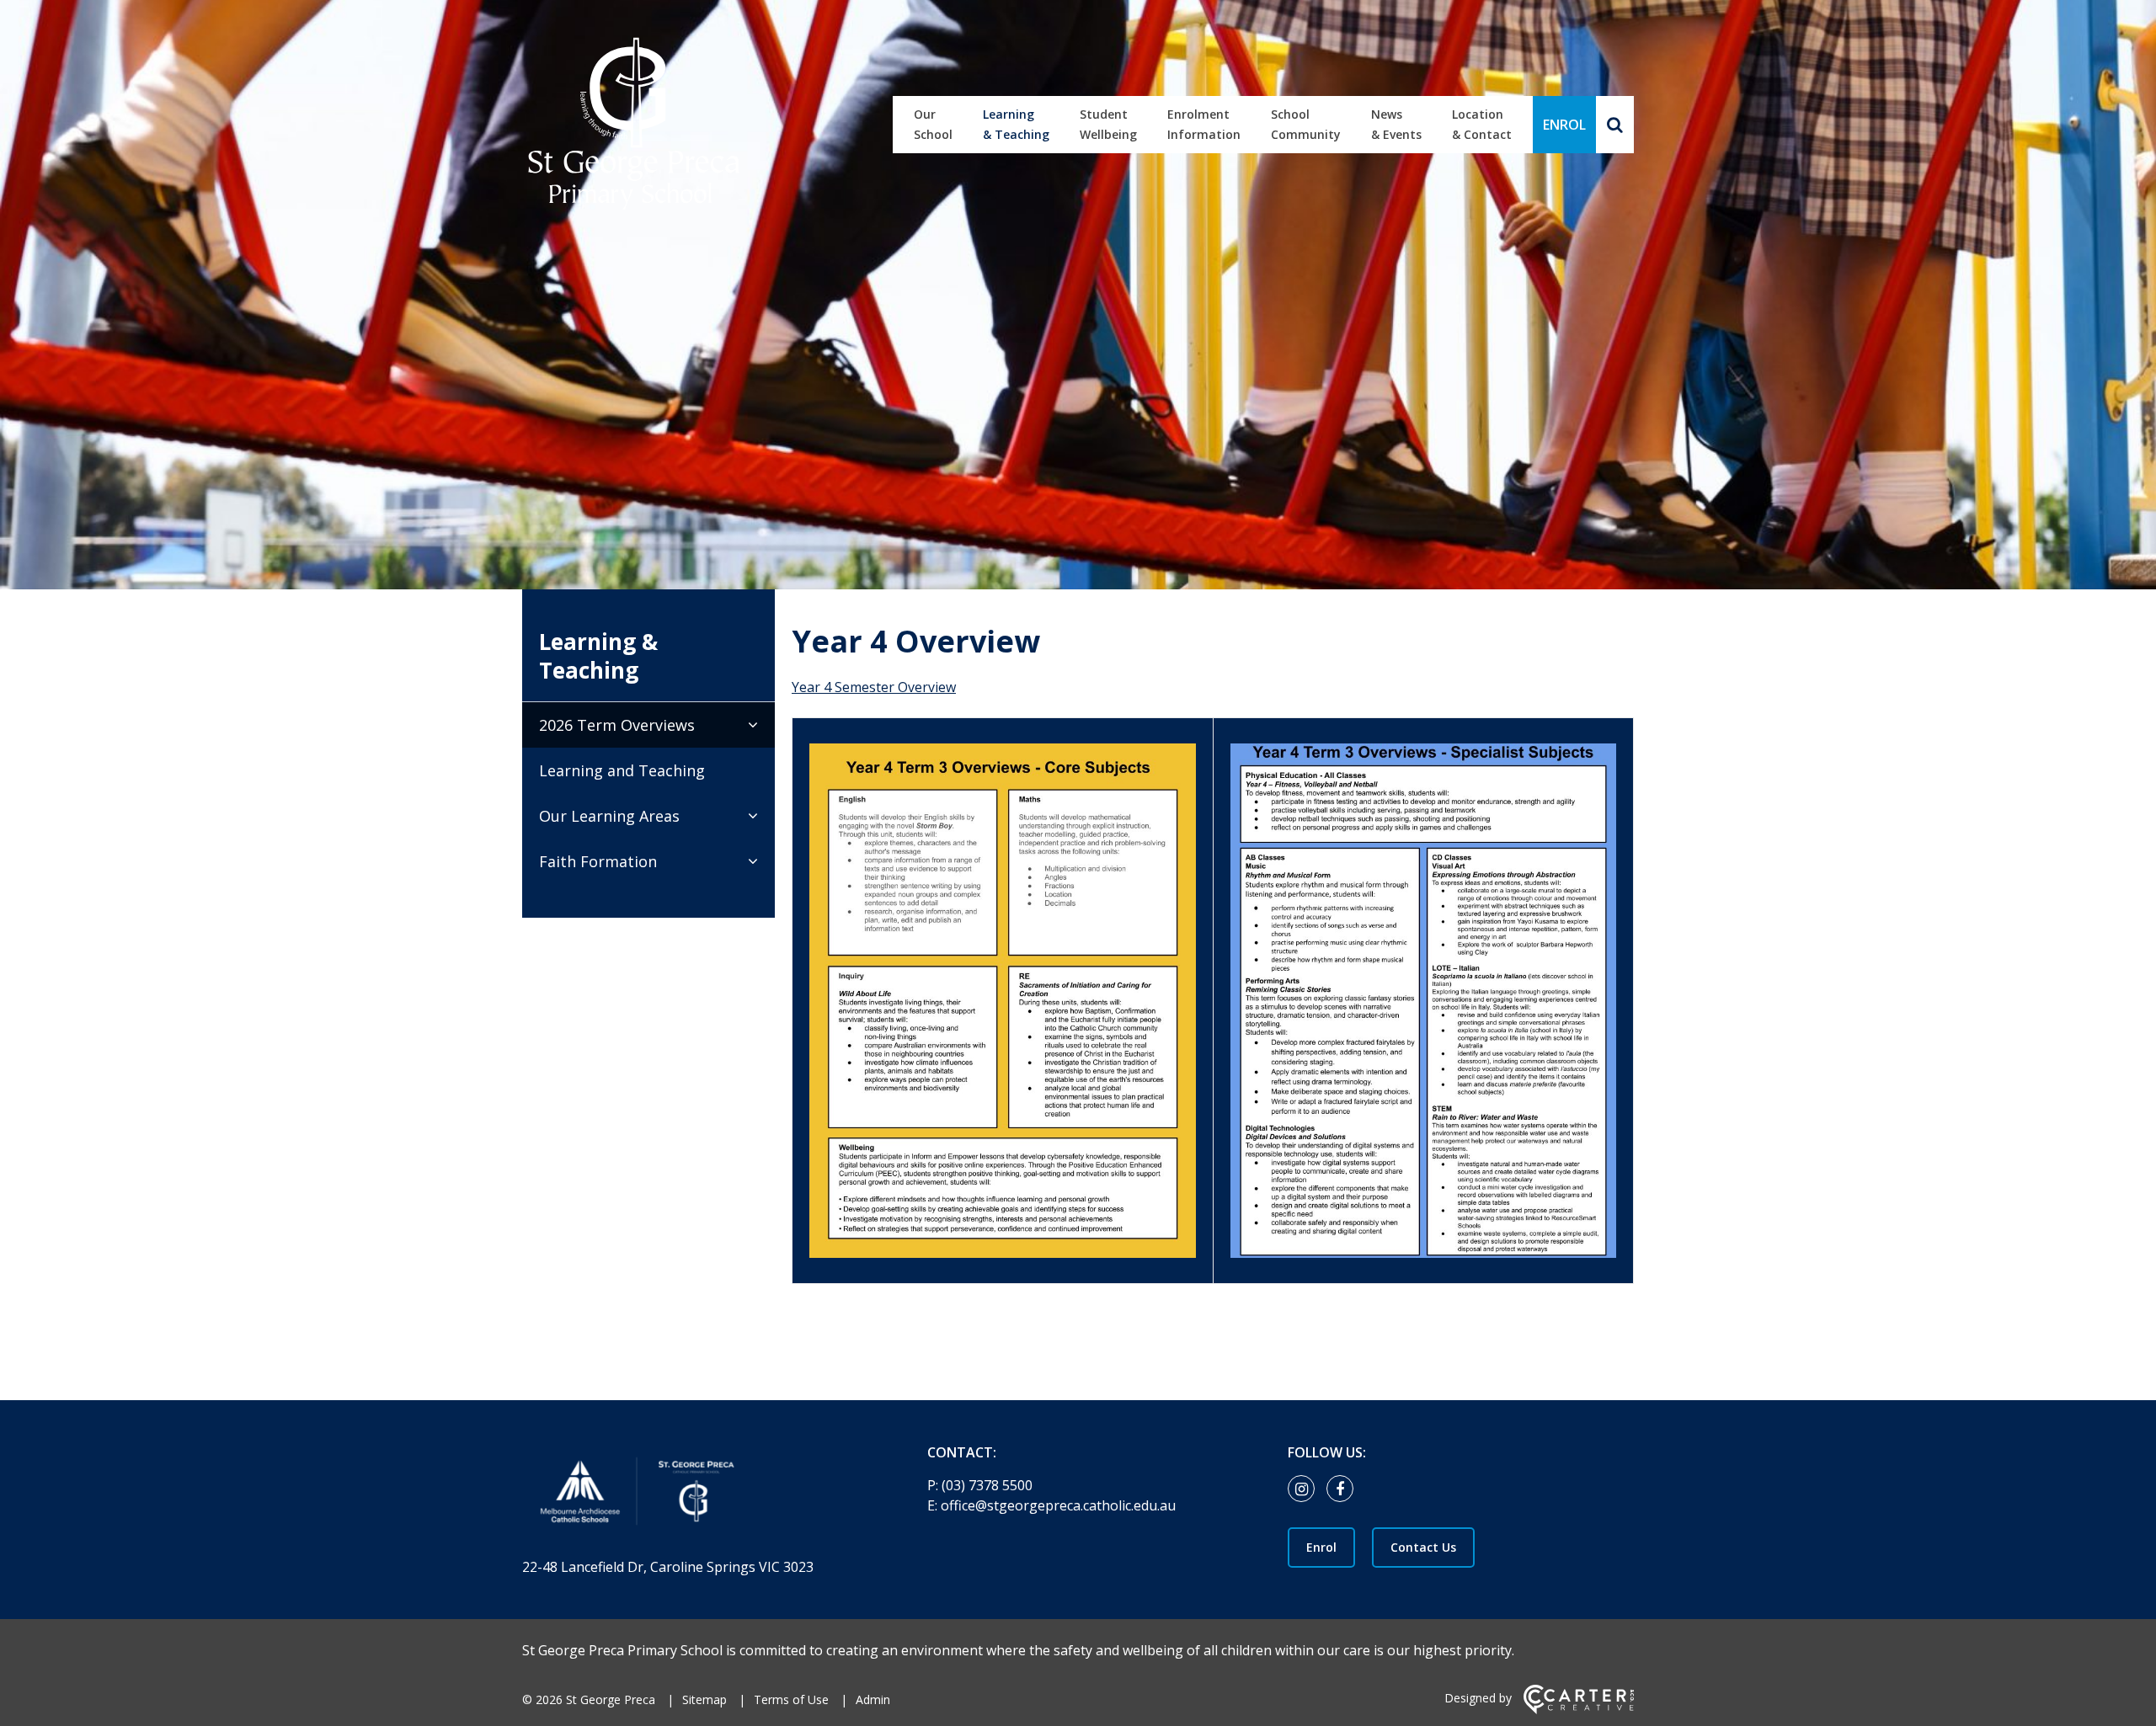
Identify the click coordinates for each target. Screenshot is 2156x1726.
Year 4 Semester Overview (874, 687)
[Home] (695, 1495)
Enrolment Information (1204, 124)
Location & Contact (1482, 124)
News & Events (1396, 124)
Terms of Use (791, 1699)
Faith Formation (598, 861)
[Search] (1615, 125)
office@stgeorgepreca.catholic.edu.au (1058, 1505)
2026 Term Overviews (617, 725)
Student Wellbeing (1108, 124)
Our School (933, 124)
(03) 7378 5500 (987, 1485)
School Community (1306, 124)
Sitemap (704, 1699)
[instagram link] (1305, 1489)
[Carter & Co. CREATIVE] (1579, 1710)
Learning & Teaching (1016, 124)
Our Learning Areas (609, 816)
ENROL (1564, 125)
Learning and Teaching (622, 770)
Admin (873, 1699)
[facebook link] (1344, 1489)
